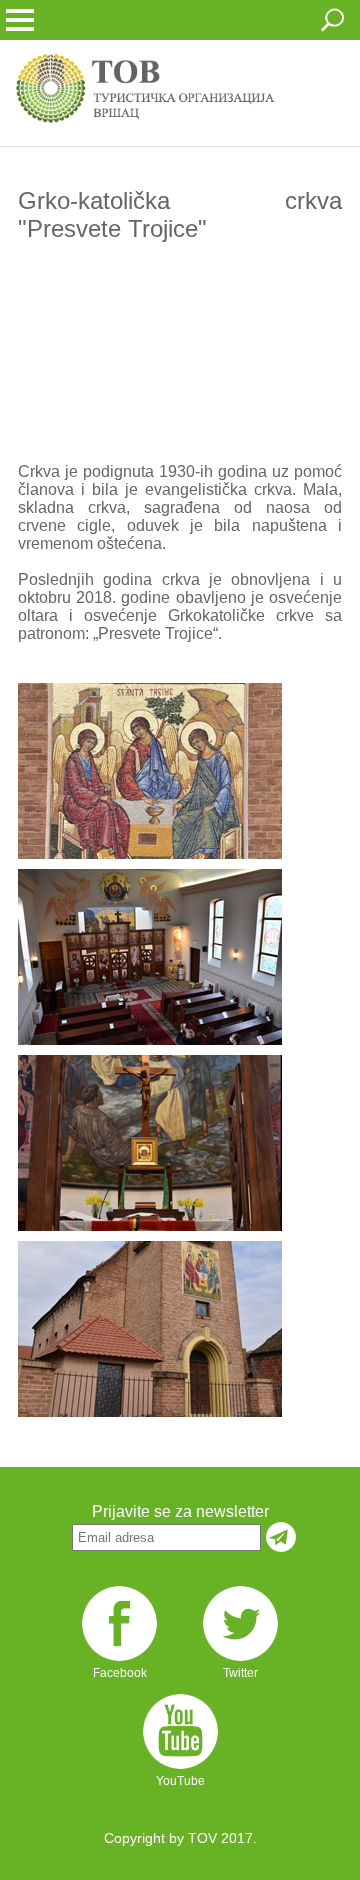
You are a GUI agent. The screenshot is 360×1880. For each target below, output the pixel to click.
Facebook (120, 1673)
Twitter (240, 1673)
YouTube (180, 1781)
